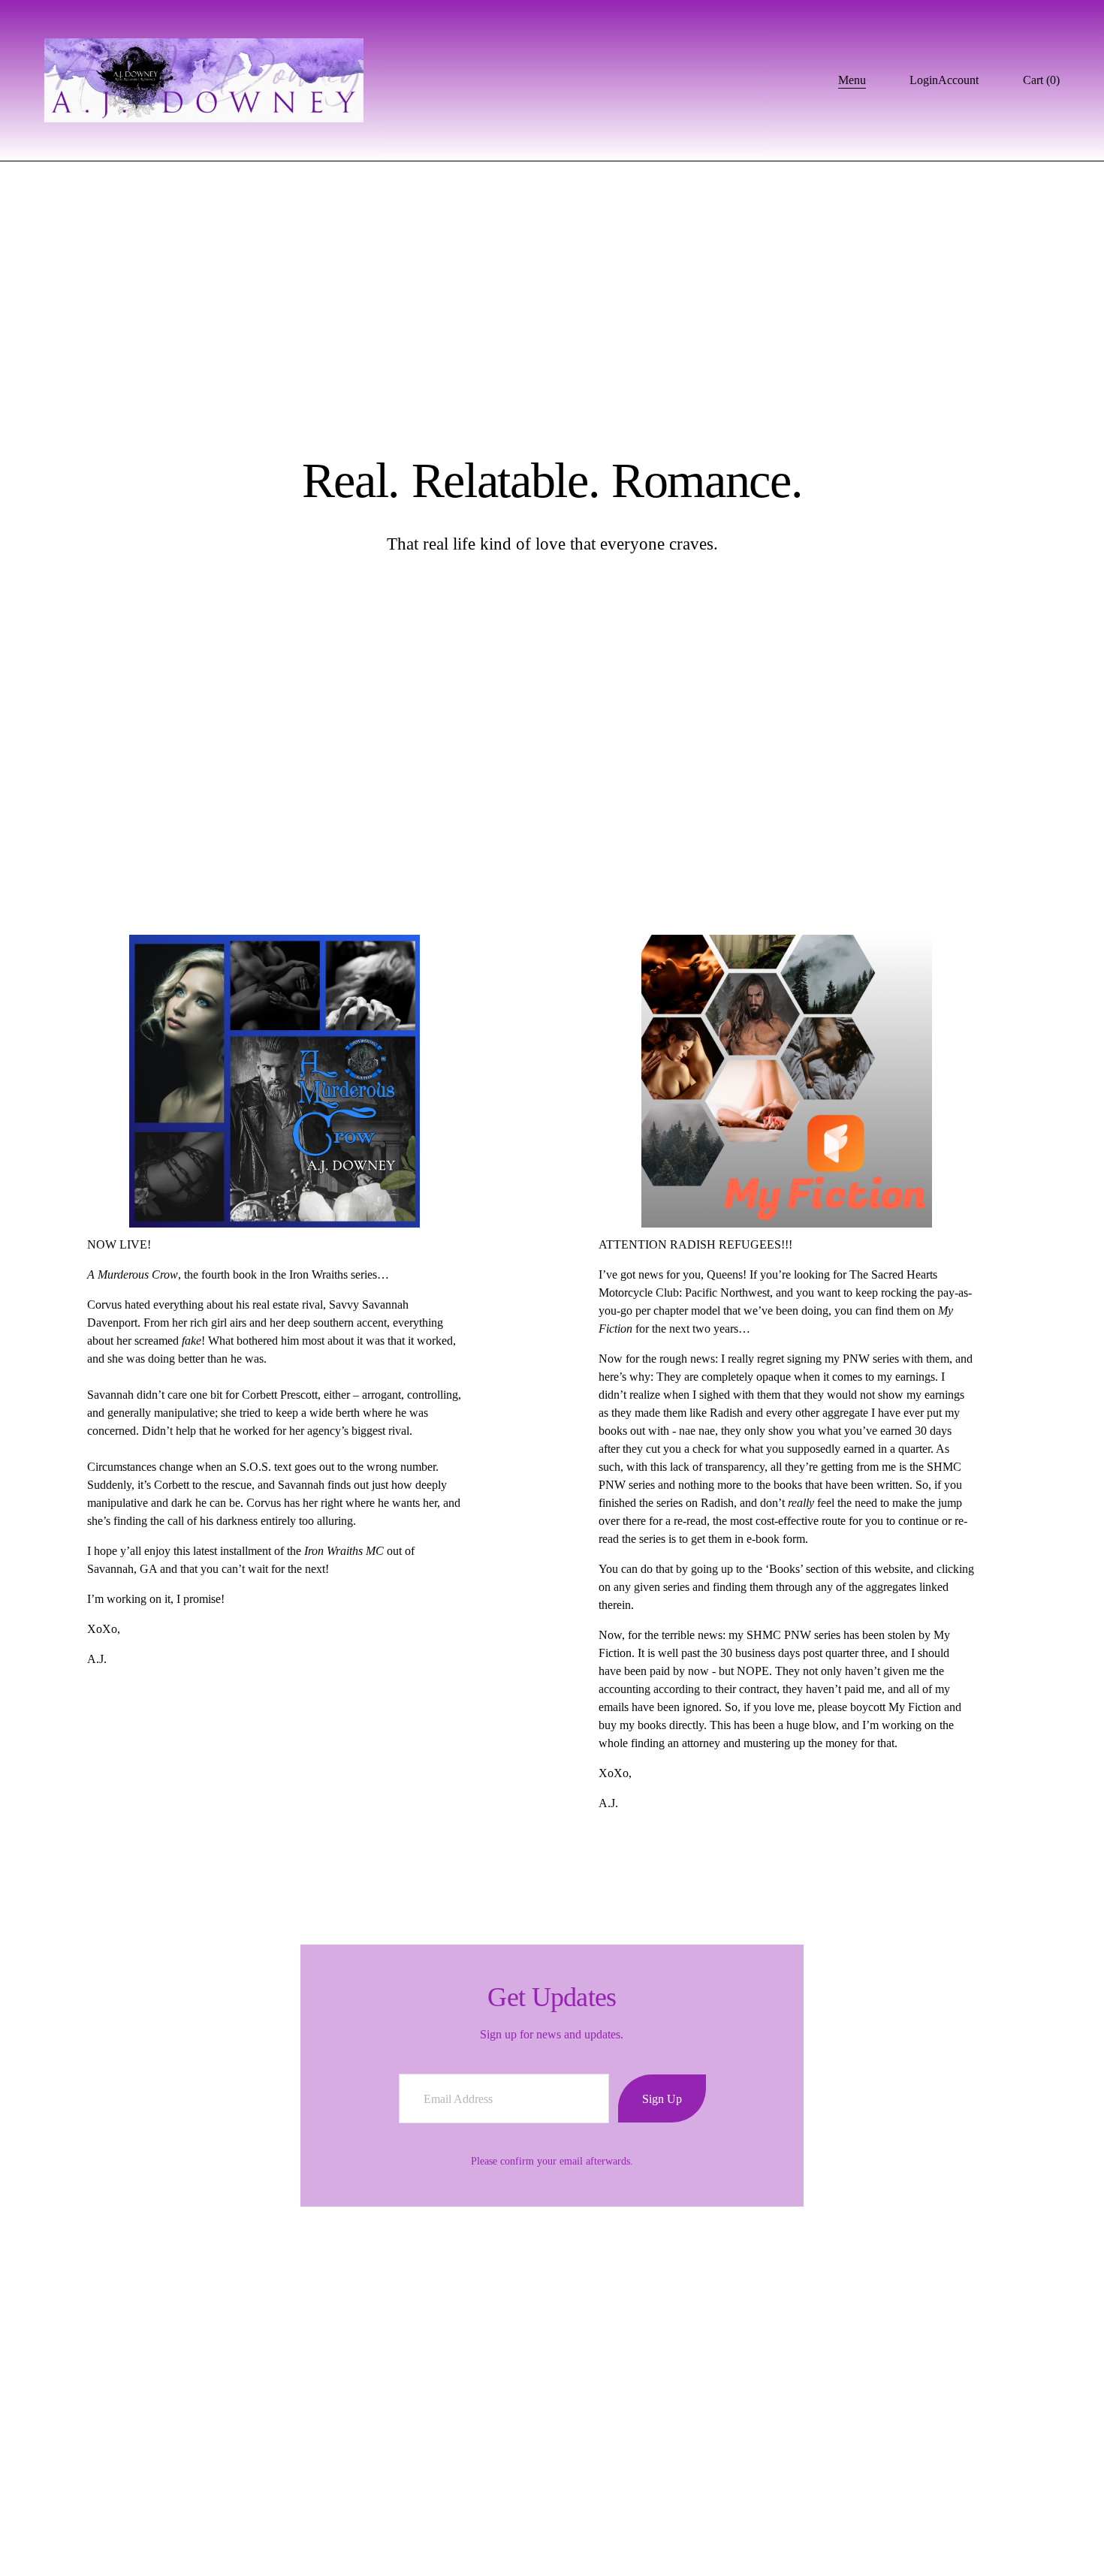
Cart (1041, 80)
